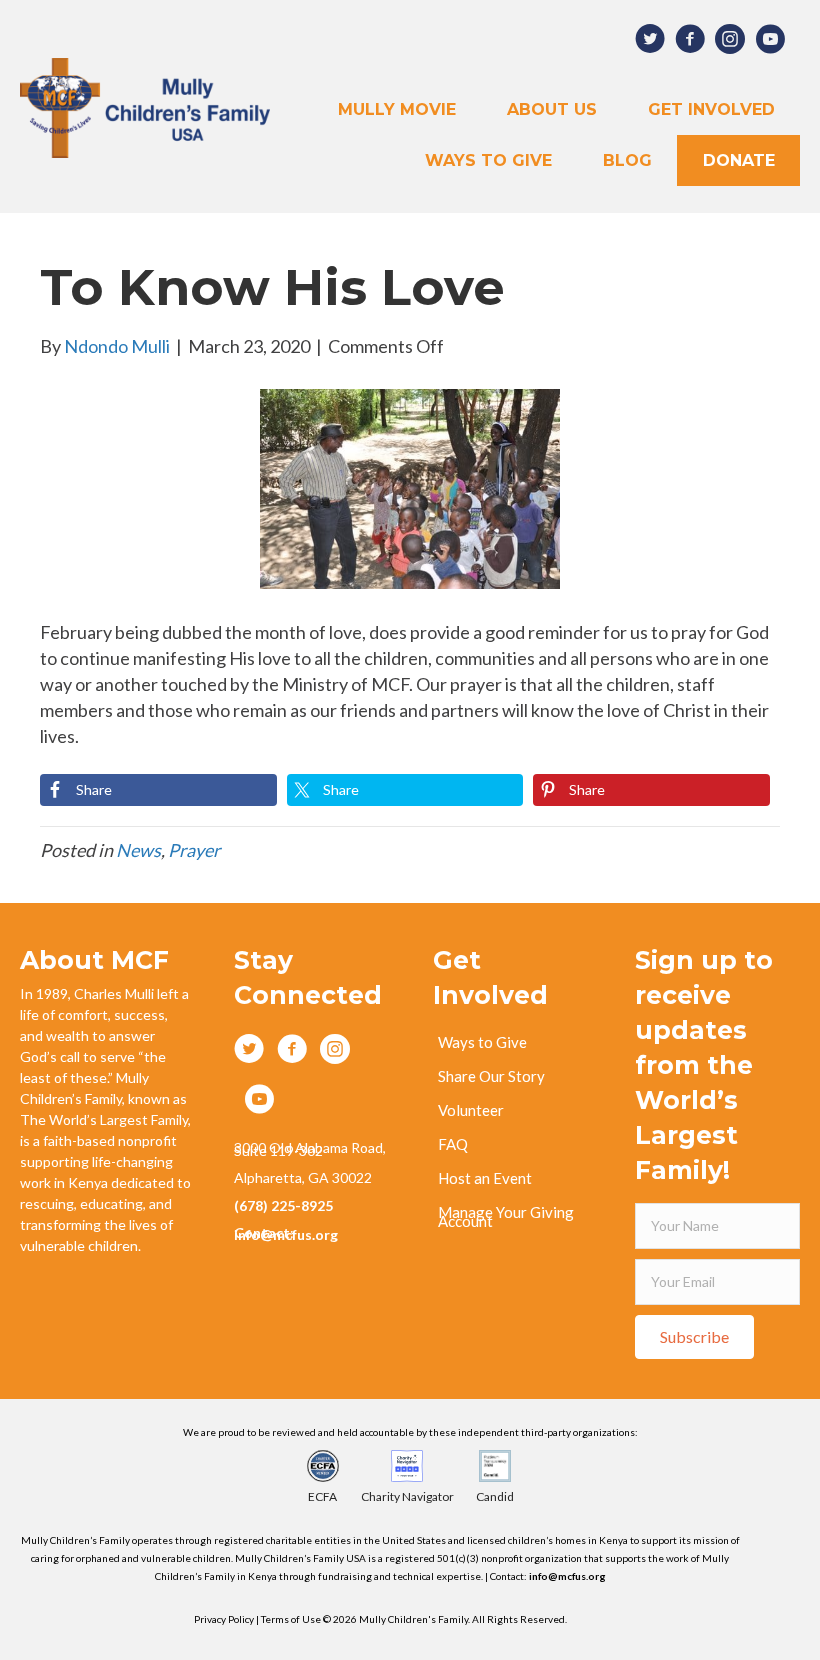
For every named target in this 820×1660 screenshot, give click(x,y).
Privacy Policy (224, 1619)
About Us (552, 109)
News (138, 850)
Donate (739, 160)
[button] (694, 1337)
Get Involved (711, 109)
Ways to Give (488, 160)
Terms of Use (292, 1619)
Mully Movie (397, 109)
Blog (627, 160)
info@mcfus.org (567, 1576)
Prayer (194, 850)
